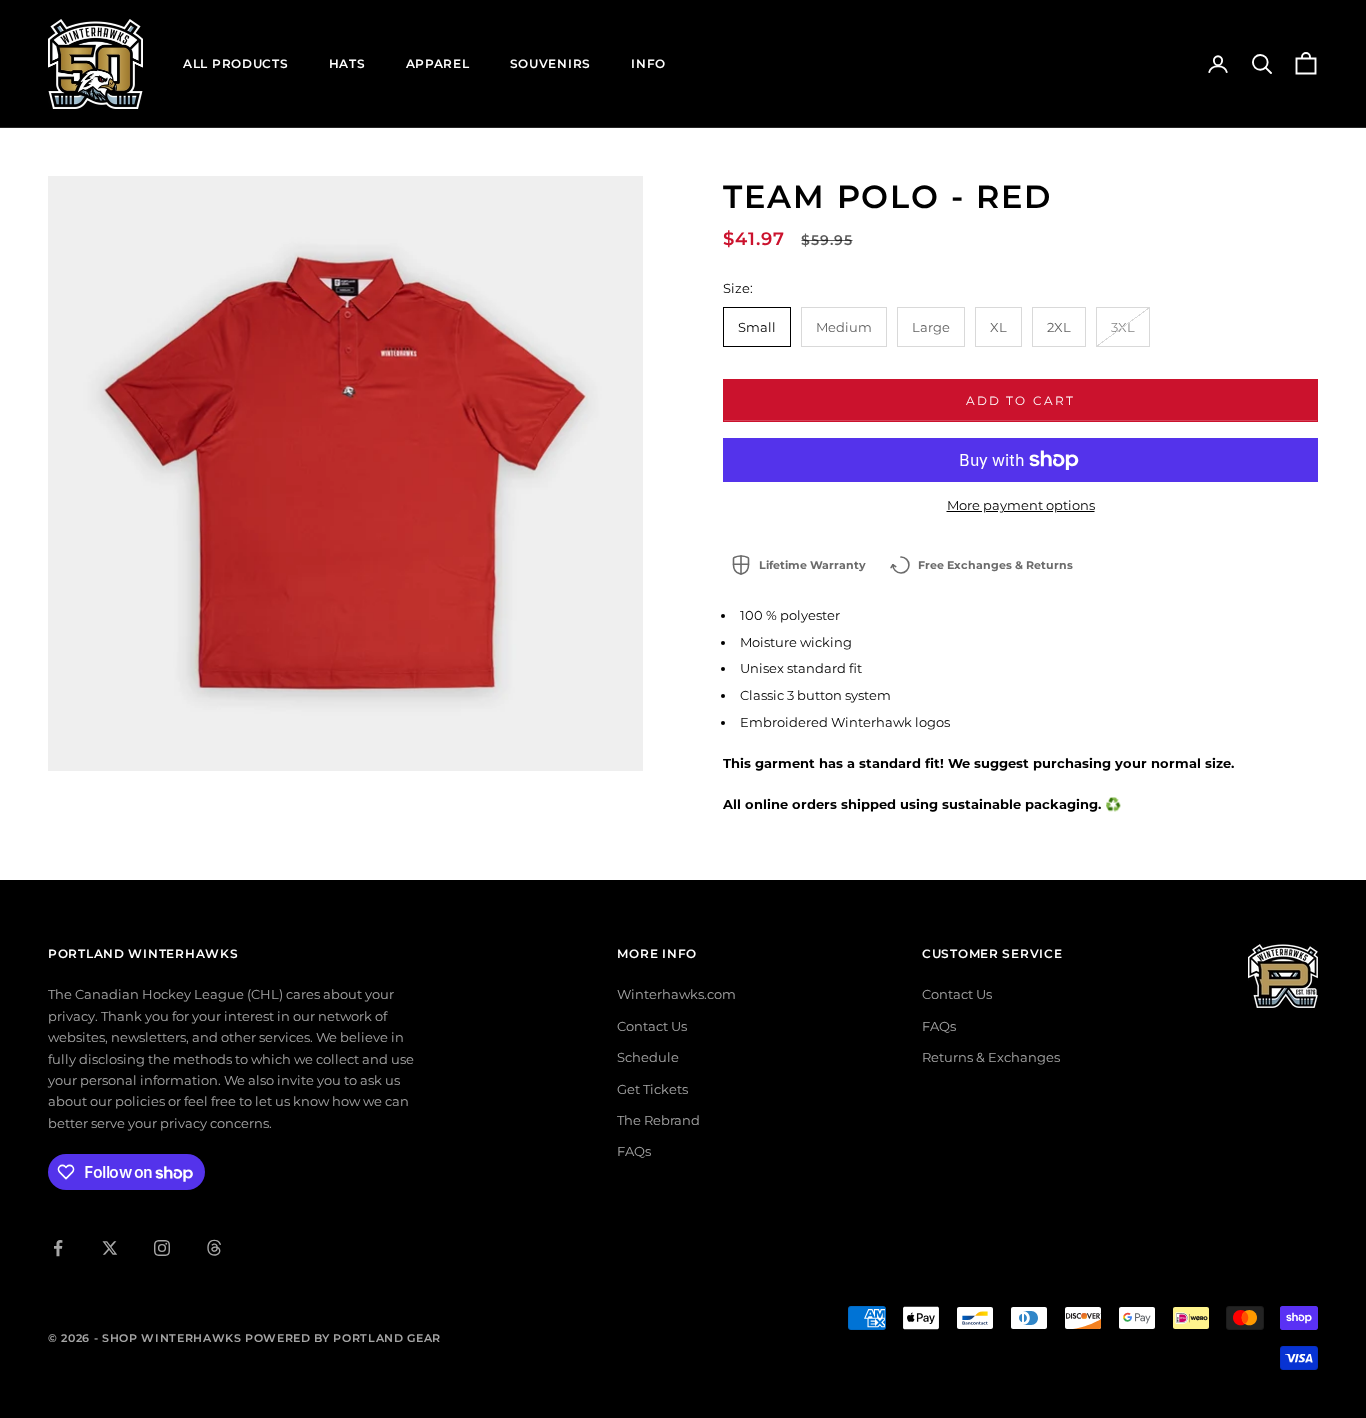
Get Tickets (652, 1089)
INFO (648, 63)
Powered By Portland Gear (343, 1338)
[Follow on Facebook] (58, 1248)
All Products (236, 63)
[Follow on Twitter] (110, 1248)
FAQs (634, 1151)
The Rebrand (658, 1120)
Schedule (648, 1057)
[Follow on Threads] (214, 1248)
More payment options (1021, 505)
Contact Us (652, 1026)
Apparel (438, 63)
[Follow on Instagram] (162, 1248)
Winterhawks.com (676, 994)
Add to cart (1021, 400)
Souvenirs (550, 63)
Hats (347, 63)
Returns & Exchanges (991, 1057)
